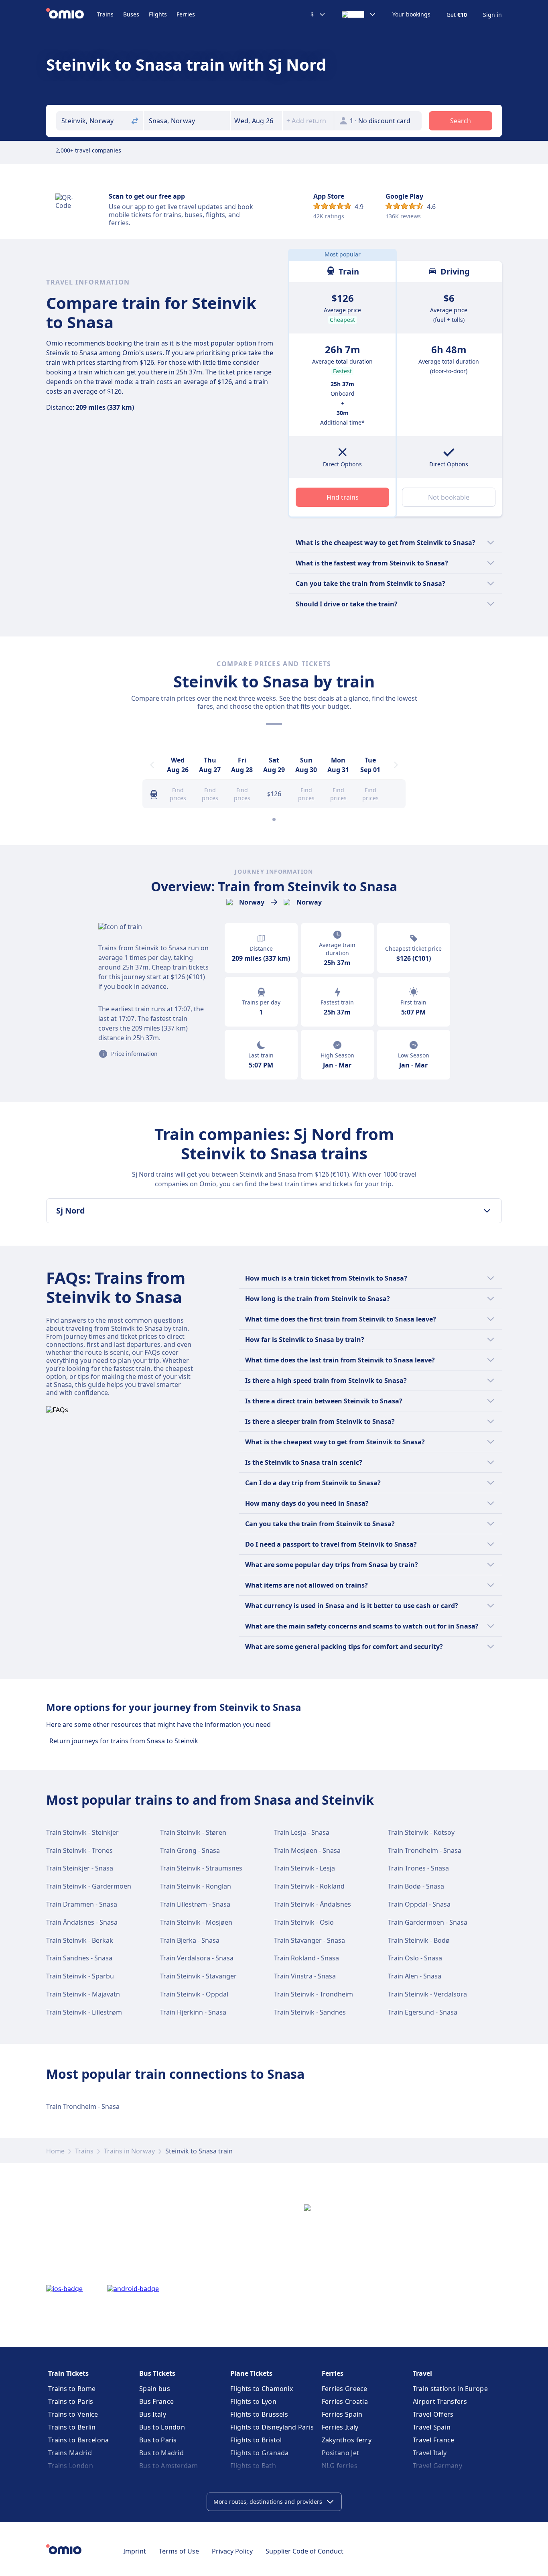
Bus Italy (153, 2414)
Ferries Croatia (345, 2401)
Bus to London (162, 2427)
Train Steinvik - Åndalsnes (313, 1904)
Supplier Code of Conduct (304, 2551)
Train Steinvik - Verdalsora (427, 1994)
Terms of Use (179, 2551)
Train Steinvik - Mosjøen (196, 1922)
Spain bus (155, 2389)
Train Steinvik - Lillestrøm (84, 2012)
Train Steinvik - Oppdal (194, 1994)
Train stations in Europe (450, 2389)
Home (55, 2151)
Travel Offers (433, 2414)
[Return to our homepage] (72, 14)
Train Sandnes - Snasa (79, 1958)
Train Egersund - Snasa (423, 2012)
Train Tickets (68, 2373)
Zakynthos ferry (347, 2440)
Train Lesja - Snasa (302, 1832)
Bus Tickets (157, 2373)
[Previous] (152, 765)
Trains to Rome (72, 2389)
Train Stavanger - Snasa (310, 1940)
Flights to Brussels (259, 2414)
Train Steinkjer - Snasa (80, 1868)
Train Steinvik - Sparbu (80, 1976)
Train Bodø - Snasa (416, 1886)
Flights (158, 14)
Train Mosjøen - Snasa (307, 1850)
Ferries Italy (340, 2427)
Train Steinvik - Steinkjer (82, 1832)
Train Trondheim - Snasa (425, 1850)
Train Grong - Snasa (190, 1850)
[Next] (396, 765)
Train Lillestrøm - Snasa (195, 1904)
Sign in (492, 15)
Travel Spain (432, 2427)
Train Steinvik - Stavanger (198, 1976)
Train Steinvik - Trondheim (314, 1994)
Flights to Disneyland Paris (272, 2427)
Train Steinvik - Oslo (304, 1922)
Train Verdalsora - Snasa (197, 1958)
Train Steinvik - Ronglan (196, 1886)
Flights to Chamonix (262, 2389)
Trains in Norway (129, 2151)
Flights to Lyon (253, 2401)
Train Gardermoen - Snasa (428, 1922)
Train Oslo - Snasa (415, 1958)
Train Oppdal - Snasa (419, 1904)
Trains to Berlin (72, 2427)
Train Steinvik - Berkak (80, 1940)
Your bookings (411, 14)
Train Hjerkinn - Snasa (193, 2012)
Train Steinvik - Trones (79, 1850)
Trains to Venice (73, 2414)
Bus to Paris (158, 2440)
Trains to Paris (71, 2401)
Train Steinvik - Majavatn (83, 1994)
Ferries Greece (345, 2389)
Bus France (156, 2401)
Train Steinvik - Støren (193, 1832)
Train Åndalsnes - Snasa (82, 1922)
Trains (105, 14)
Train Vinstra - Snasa (305, 1976)
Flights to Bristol (256, 2440)
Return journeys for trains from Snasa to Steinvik (124, 1741)
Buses (131, 14)
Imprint (135, 2551)
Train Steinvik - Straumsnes (201, 1868)
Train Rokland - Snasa (306, 1958)
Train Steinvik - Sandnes (310, 2012)
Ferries (186, 14)
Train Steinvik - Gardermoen (89, 1886)
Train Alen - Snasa (415, 1976)
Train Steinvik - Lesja (304, 1868)
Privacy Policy (232, 2551)
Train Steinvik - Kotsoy (421, 1832)
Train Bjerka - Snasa (190, 1940)
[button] (256, 121)
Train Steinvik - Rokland (309, 1886)
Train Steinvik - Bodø (419, 1940)
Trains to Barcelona (79, 2440)
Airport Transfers (440, 2401)
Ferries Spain (342, 2414)
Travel (422, 2373)
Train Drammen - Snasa (82, 1904)
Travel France (434, 2440)
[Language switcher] (359, 14)
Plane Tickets (251, 2373)
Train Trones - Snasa (418, 1868)
